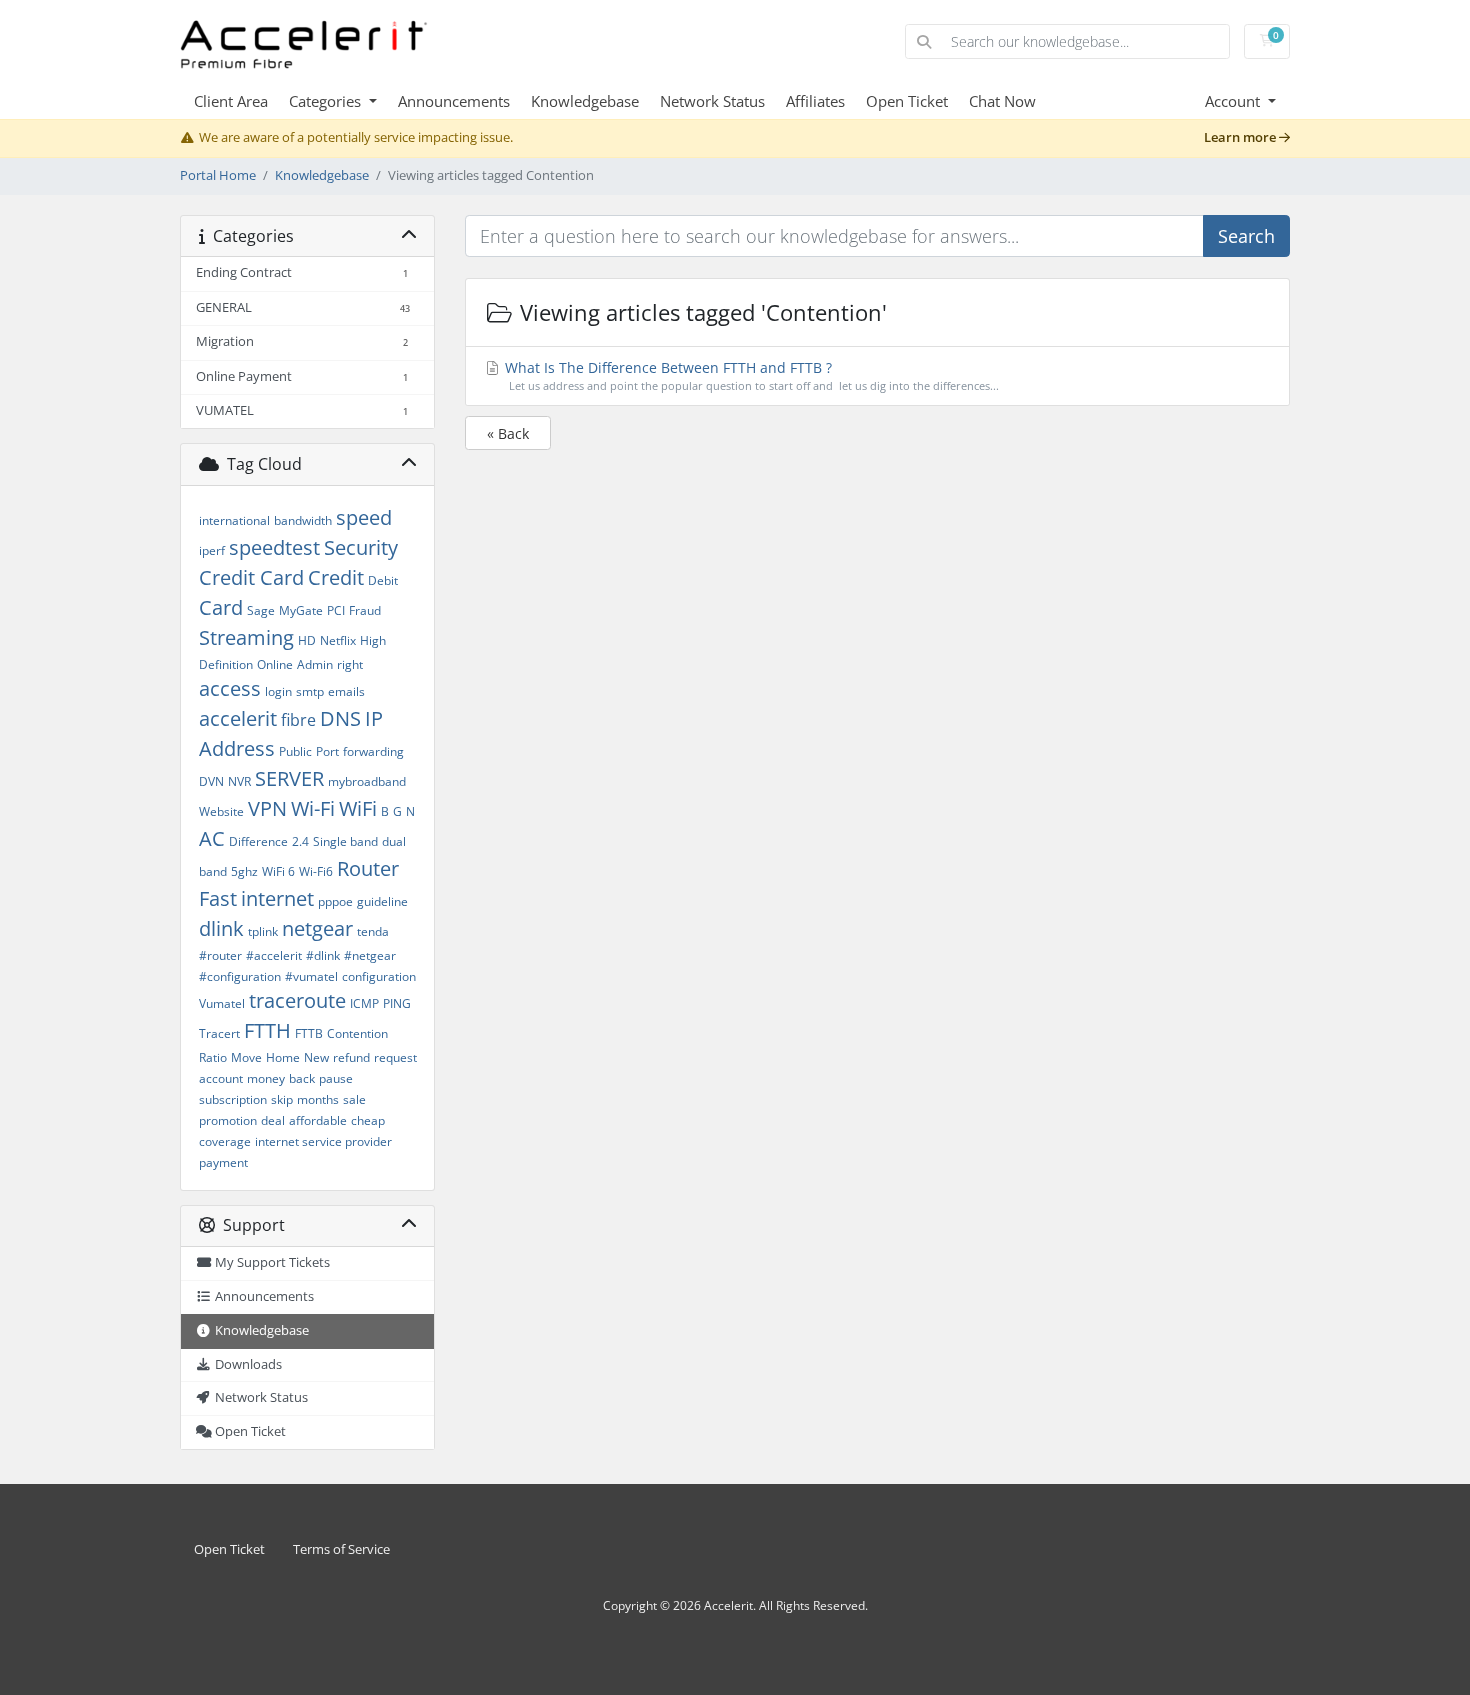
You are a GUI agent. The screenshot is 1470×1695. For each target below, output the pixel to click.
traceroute (297, 1000)
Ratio (213, 1057)
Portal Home (218, 175)
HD (307, 640)
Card (221, 607)
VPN (267, 808)
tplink (263, 931)
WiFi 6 (278, 871)
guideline (382, 901)
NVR (239, 781)
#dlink (323, 955)
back (302, 1078)
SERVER (289, 778)
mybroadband (367, 781)
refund (351, 1057)
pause (336, 1078)
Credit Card (251, 577)
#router (220, 955)
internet (277, 898)
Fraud (365, 610)
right (350, 664)
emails (346, 691)
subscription (233, 1099)
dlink (221, 928)
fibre (298, 720)
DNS (340, 718)
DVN (211, 781)
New (316, 1057)
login (278, 691)
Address (237, 748)
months (318, 1099)
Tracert (219, 1033)
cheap (368, 1120)
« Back (508, 433)
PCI (336, 610)
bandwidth (303, 520)
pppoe (335, 901)
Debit (383, 580)
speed (364, 517)
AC (212, 838)
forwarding (373, 751)
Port (327, 751)
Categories (327, 101)
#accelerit (274, 955)
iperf (212, 550)
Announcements (454, 101)
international (234, 520)
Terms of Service (341, 1549)
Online (275, 664)
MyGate (301, 610)
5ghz (244, 871)
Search (1246, 236)
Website (221, 811)
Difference (258, 841)
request (395, 1057)
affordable (318, 1120)
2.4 (300, 841)
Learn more (1241, 137)
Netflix (338, 640)
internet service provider (323, 1141)
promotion (228, 1120)
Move (246, 1057)
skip (282, 1099)
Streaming (246, 637)
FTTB (309, 1033)
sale (354, 1099)
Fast (218, 898)
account (221, 1078)
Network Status (712, 101)
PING (397, 1003)
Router (368, 868)
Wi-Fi (313, 808)
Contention (357, 1033)
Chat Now (1002, 101)
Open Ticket (907, 101)
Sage (261, 610)
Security (361, 547)
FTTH (267, 1030)
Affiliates (815, 101)
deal (273, 1120)
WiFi (358, 808)
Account (1234, 101)
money (266, 1078)
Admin (315, 664)
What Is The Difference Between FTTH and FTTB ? (750, 375)
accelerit (238, 718)
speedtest (274, 547)
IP (374, 718)
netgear (317, 928)
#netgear (370, 955)
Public (295, 751)
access (230, 688)
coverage (225, 1141)
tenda (373, 931)
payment (223, 1162)
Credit (336, 577)
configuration (379, 976)
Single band (345, 841)
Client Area (231, 101)
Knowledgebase (585, 101)
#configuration (240, 976)
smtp (310, 691)
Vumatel (222, 1003)
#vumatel (311, 976)
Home (283, 1057)
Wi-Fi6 (316, 871)
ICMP (364, 1003)
